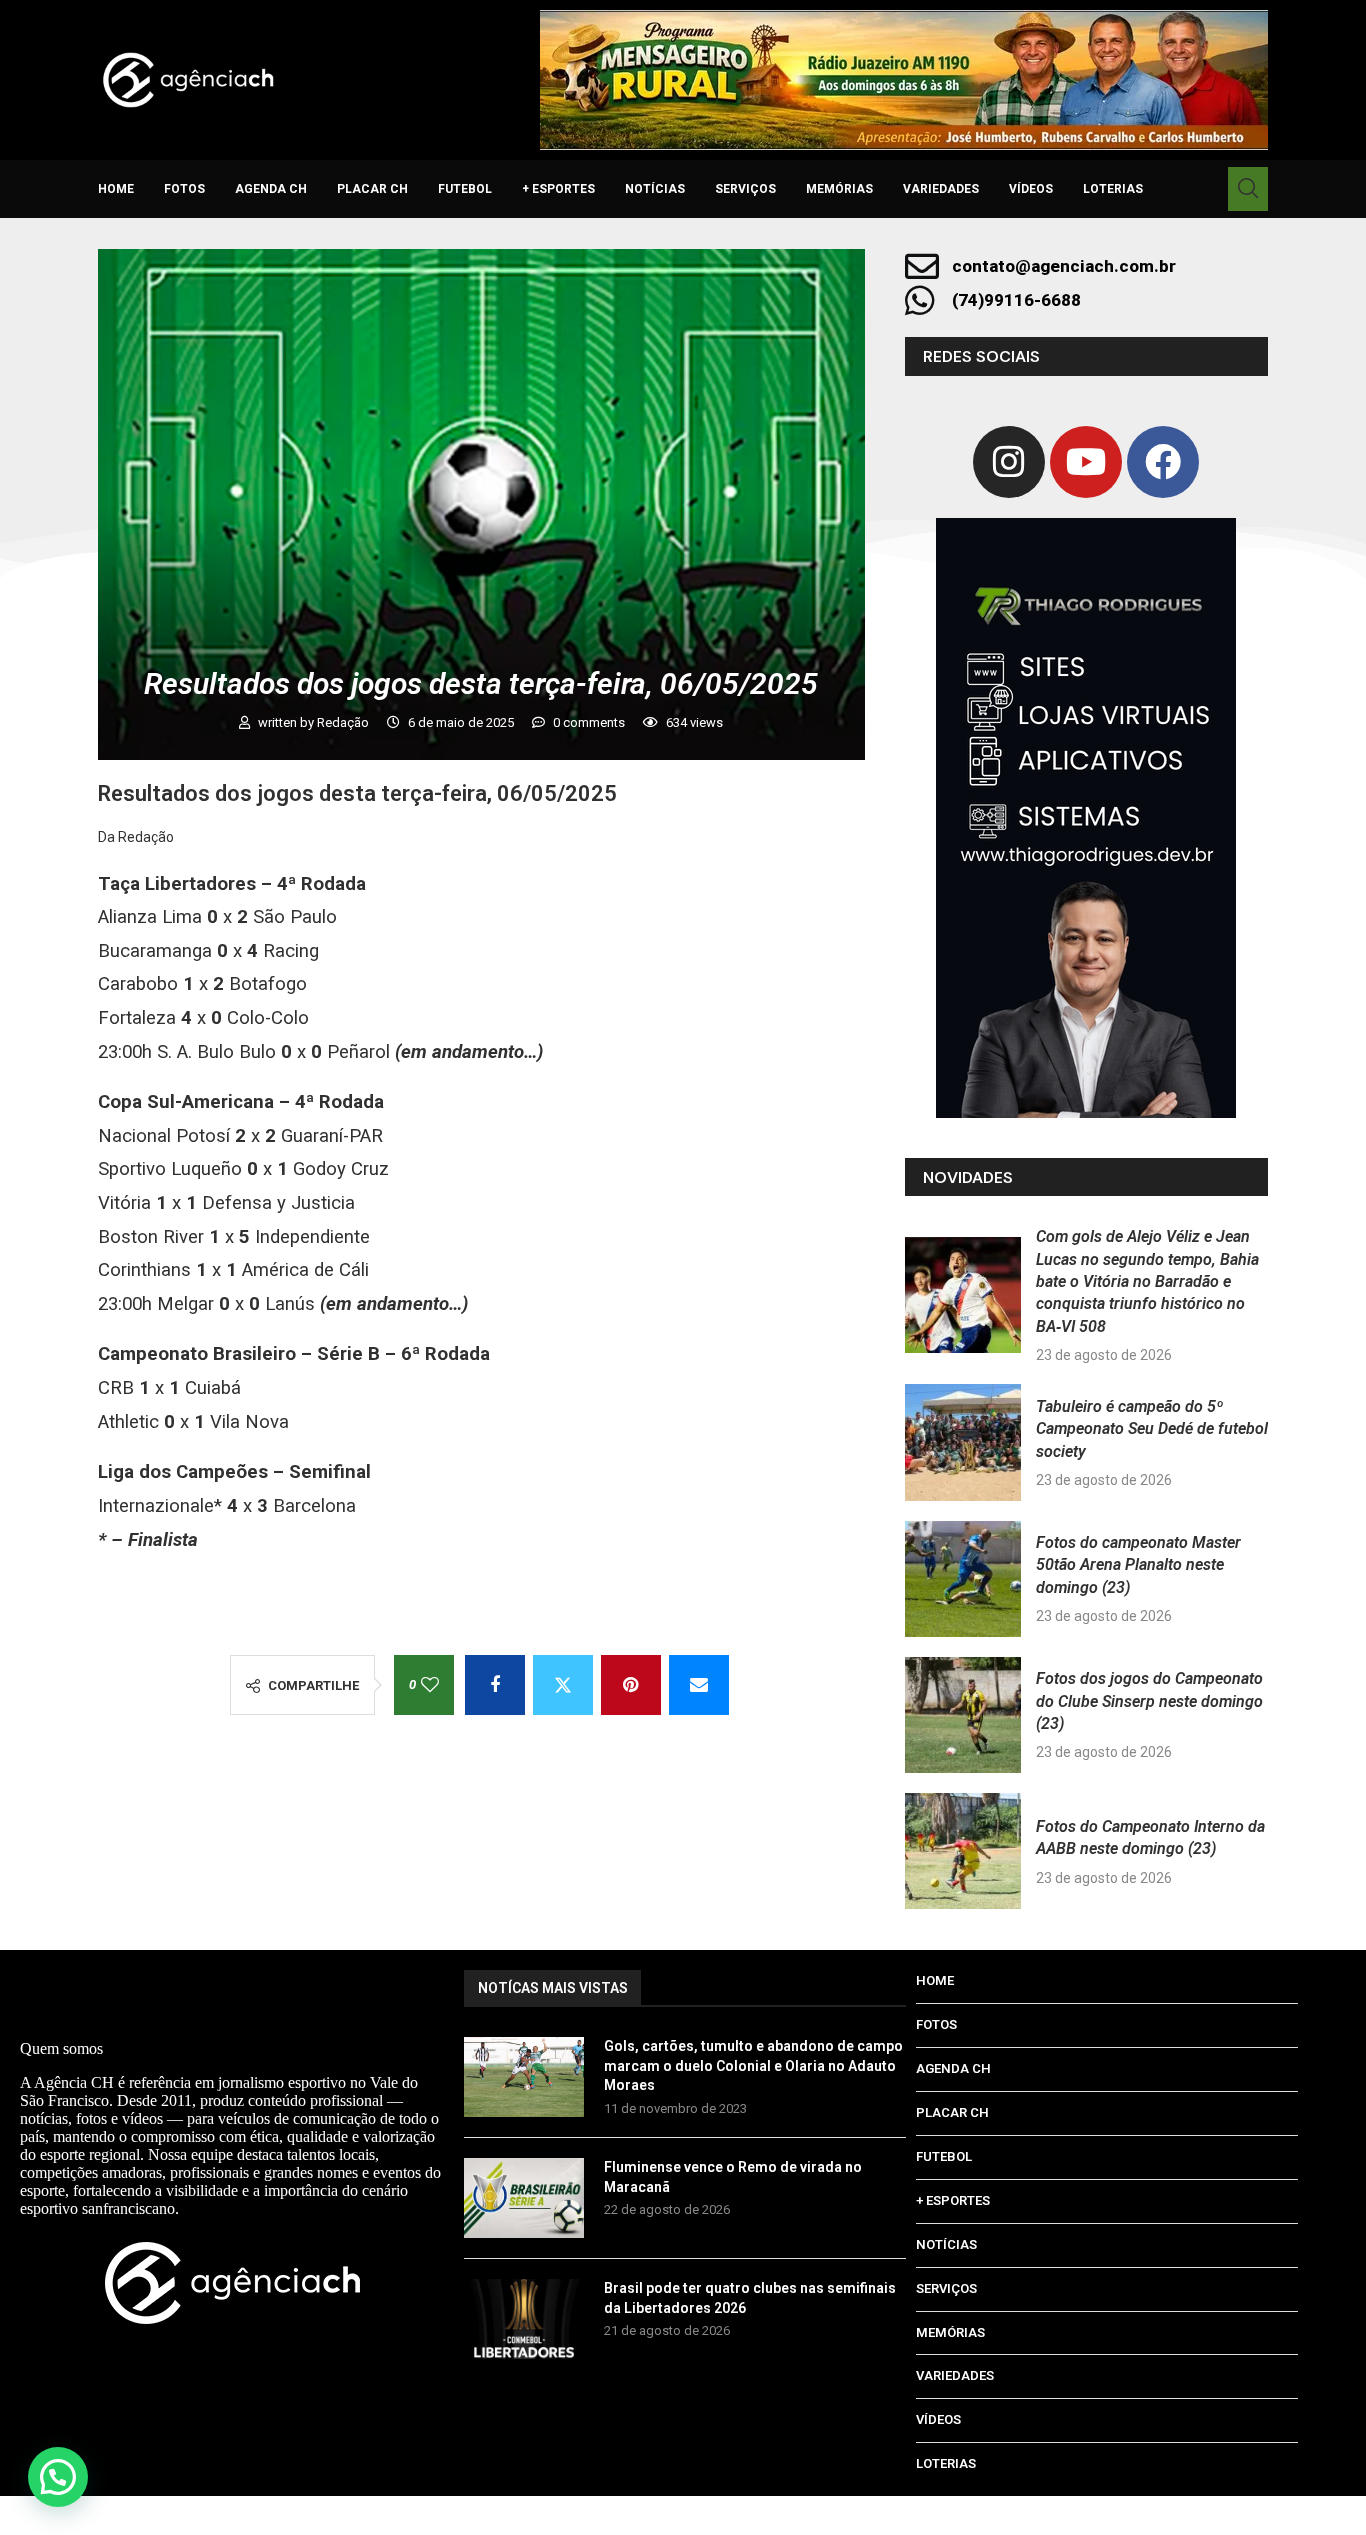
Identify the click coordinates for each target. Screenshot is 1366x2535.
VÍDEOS (1031, 189)
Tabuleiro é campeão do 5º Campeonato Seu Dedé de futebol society (1152, 1429)
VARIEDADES (941, 189)
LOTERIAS (1113, 189)
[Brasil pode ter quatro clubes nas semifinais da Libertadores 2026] (524, 2319)
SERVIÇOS (745, 189)
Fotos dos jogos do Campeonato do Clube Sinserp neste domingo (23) (1149, 1701)
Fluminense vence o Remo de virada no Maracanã (733, 2177)
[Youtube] (1086, 462)
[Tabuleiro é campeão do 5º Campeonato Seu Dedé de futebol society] (963, 1442)
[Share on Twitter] (563, 1685)
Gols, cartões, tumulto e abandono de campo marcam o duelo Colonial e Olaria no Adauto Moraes (753, 2065)
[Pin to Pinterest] (631, 1685)
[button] (58, 2477)
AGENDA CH (271, 189)
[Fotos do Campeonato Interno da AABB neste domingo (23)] (963, 1851)
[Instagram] (1009, 462)
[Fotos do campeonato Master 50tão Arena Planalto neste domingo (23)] (963, 1579)
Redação (344, 722)
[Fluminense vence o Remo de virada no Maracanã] (524, 2198)
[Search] (1248, 189)
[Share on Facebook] (495, 1685)
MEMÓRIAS (839, 189)
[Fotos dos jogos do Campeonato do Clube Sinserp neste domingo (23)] (963, 1715)
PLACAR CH (372, 189)
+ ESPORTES (558, 189)
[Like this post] (430, 1685)
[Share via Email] (699, 1685)
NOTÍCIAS (655, 189)
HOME (116, 189)
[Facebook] (1163, 462)
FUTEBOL (465, 189)
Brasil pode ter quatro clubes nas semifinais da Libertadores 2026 (750, 2298)
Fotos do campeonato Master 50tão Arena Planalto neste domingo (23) (1138, 1565)
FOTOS (184, 189)
